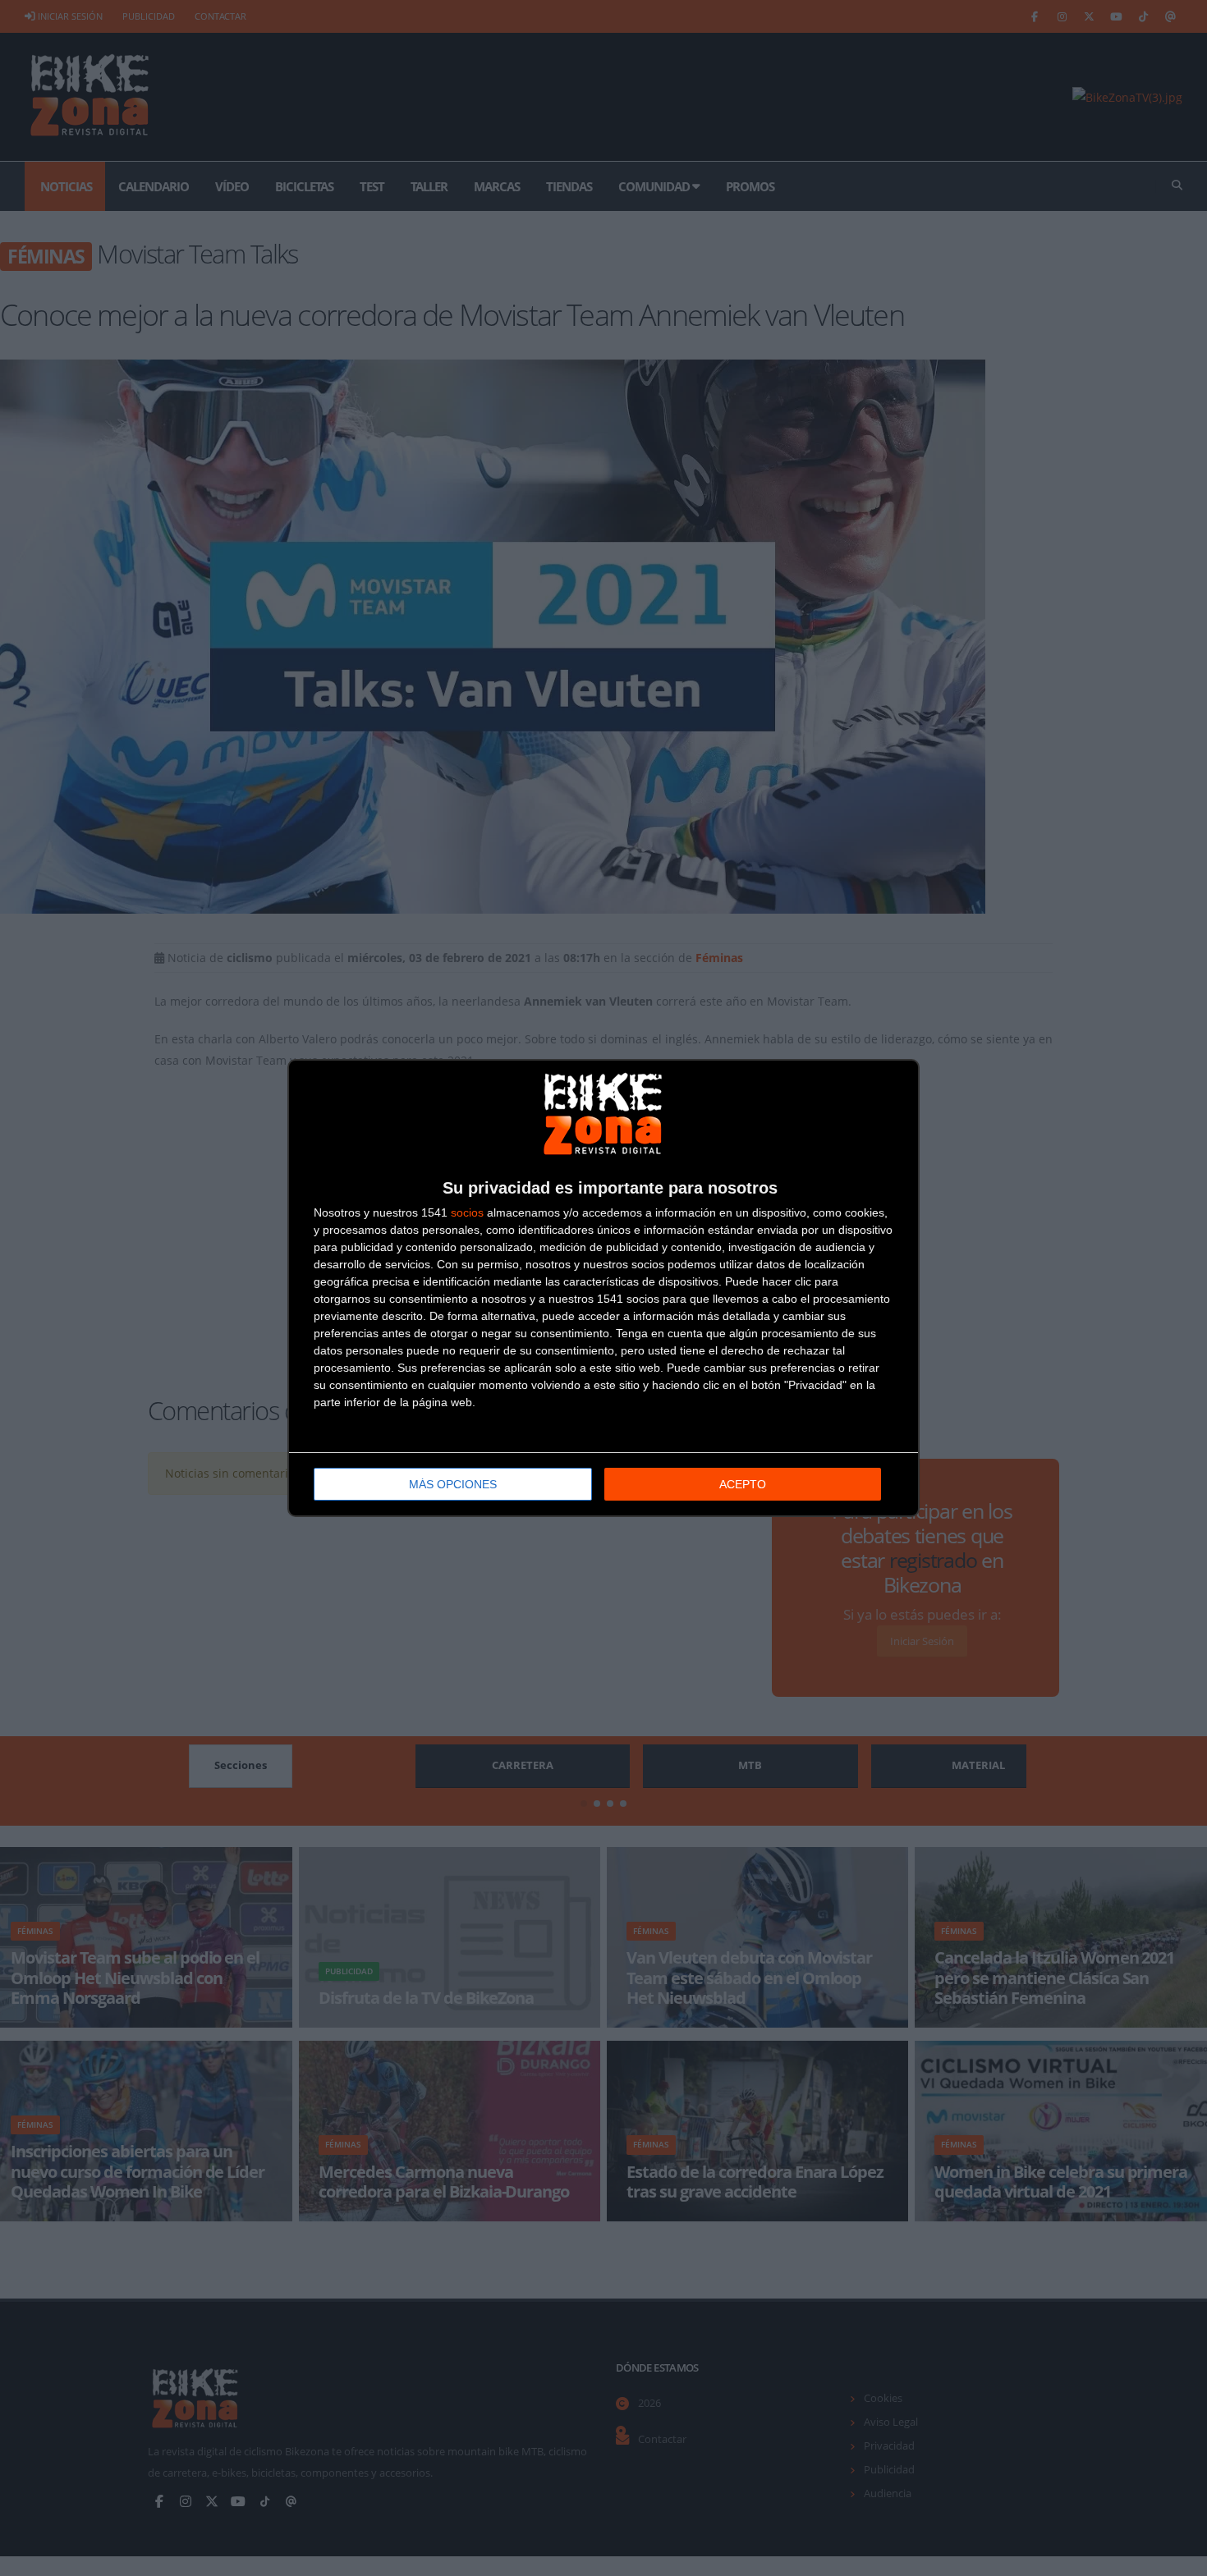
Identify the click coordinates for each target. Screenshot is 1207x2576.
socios (467, 1212)
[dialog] (603, 1288)
